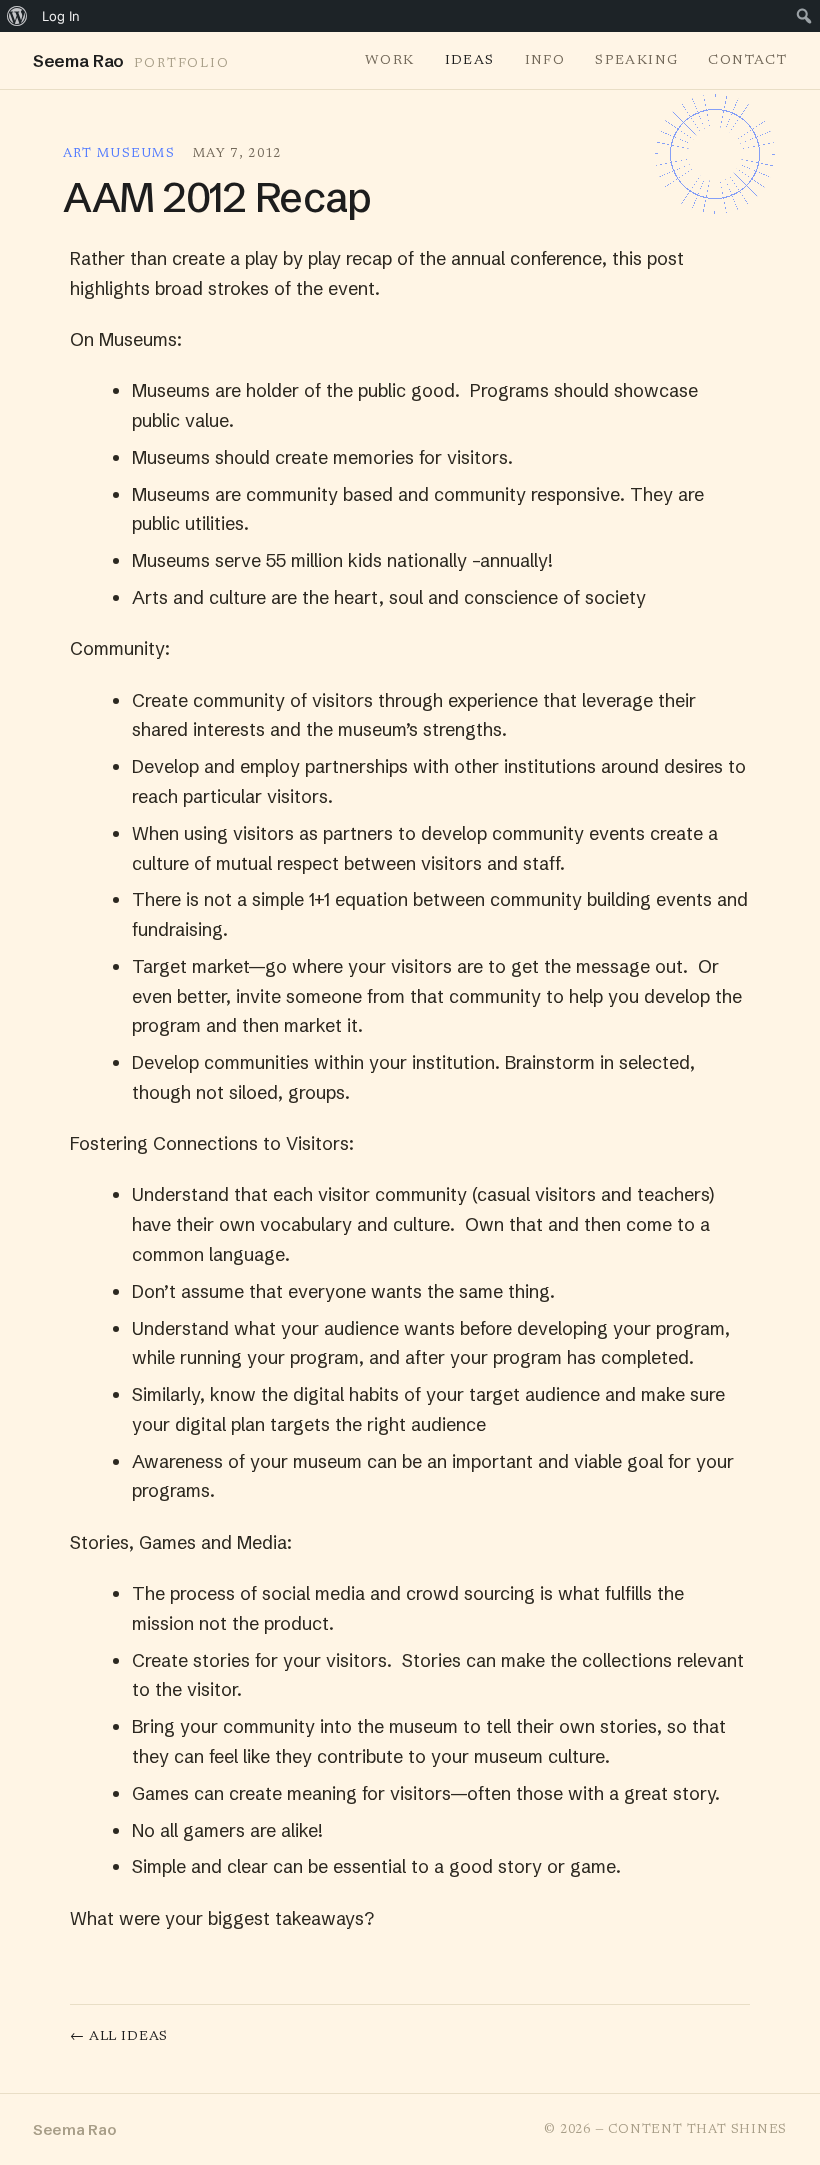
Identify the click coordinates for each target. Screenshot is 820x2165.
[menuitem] (17, 16)
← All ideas (119, 2037)
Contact (747, 61)
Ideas (470, 61)
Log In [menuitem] (61, 16)
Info (545, 61)
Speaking (636, 61)
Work (390, 61)
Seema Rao (75, 2129)
